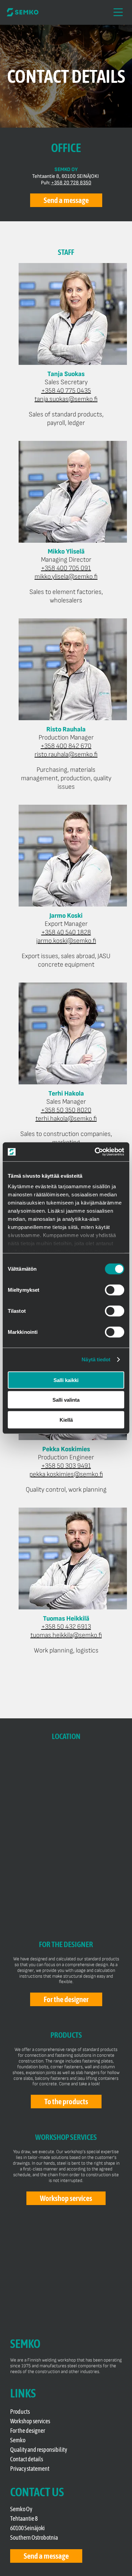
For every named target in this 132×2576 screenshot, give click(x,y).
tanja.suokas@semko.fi (66, 399)
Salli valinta (66, 1400)
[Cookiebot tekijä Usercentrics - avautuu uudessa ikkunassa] (95, 1152)
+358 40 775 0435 (66, 391)
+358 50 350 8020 (66, 1110)
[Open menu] (118, 12)
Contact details (27, 2459)
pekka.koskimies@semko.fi (66, 1474)
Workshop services (30, 2421)
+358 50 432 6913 (66, 1627)
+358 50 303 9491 (66, 1466)
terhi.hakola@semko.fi (66, 1119)
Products (20, 2412)
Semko (18, 2440)
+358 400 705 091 (66, 568)
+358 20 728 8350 (71, 183)
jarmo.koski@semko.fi (66, 941)
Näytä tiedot (96, 1359)
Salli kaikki (66, 1380)
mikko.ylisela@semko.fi (66, 577)
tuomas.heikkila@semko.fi (66, 1635)
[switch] (115, 1290)
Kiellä (66, 1420)
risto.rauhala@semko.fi (66, 754)
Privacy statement (30, 2469)
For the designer (28, 2431)
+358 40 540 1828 (66, 932)
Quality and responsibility (39, 2450)
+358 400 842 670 (66, 746)
